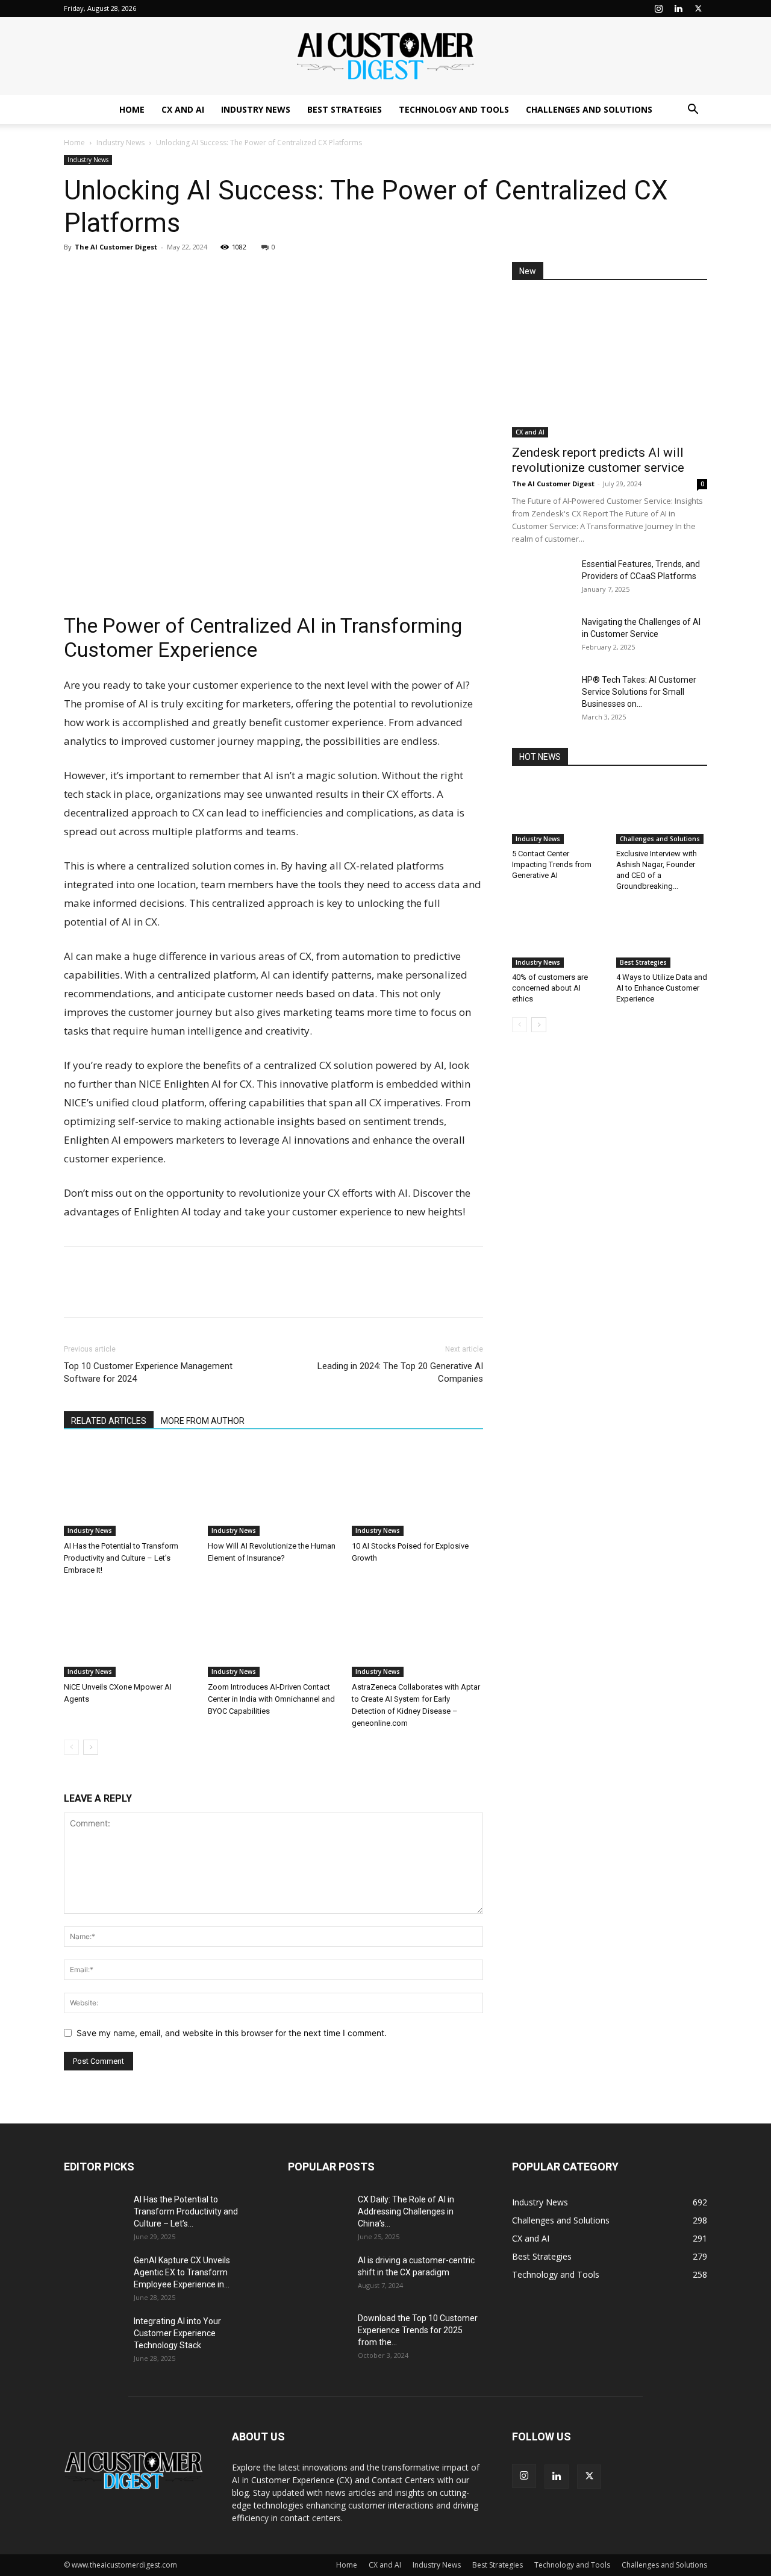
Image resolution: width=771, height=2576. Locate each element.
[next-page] (91, 1747)
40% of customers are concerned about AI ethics (550, 988)
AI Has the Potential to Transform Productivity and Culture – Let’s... (186, 2211)
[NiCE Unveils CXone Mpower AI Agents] (130, 1632)
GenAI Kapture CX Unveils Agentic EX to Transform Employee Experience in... (182, 2272)
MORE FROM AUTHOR (203, 1421)
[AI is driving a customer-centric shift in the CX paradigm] (318, 2275)
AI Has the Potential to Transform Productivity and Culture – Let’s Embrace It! (121, 1558)
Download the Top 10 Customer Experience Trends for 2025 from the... (418, 2330)
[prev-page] (71, 1747)
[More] (187, 274)
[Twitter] (698, 8)
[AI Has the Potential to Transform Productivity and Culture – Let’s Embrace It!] (130, 1491)
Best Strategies (345, 109)
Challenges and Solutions (589, 109)
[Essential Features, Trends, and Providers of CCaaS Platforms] (542, 579)
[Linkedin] (678, 8)
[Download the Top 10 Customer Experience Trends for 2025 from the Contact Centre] (318, 2333)
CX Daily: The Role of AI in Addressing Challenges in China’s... (406, 2211)
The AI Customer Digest (116, 247)
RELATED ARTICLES (109, 1421)
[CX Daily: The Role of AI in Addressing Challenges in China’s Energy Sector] (318, 2214)
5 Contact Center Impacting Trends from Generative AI (552, 864)
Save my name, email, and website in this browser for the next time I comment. (232, 2033)
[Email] (159, 274)
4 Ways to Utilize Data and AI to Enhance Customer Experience (662, 988)
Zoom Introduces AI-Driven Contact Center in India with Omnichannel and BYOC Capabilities (271, 1699)
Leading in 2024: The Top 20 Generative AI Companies (400, 1372)
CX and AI (183, 109)
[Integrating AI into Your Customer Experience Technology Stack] (94, 2336)
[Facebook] (104, 274)
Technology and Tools (454, 109)
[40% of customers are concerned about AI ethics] (558, 936)
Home (132, 109)
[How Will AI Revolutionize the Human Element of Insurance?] (273, 1491)
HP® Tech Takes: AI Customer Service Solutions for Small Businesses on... (639, 692)
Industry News (256, 109)
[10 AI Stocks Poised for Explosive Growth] (417, 1491)
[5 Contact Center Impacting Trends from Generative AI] (558, 813)
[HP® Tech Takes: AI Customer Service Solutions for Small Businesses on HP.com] (542, 695)
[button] (693, 111)
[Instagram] (658, 8)
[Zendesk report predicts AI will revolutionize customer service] (610, 367)
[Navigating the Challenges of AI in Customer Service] (542, 637)
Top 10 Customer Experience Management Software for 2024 (148, 1372)
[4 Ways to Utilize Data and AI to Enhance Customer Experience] (662, 936)
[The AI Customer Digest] (385, 57)
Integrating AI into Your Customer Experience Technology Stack (177, 2333)
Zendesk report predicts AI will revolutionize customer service (598, 460)
